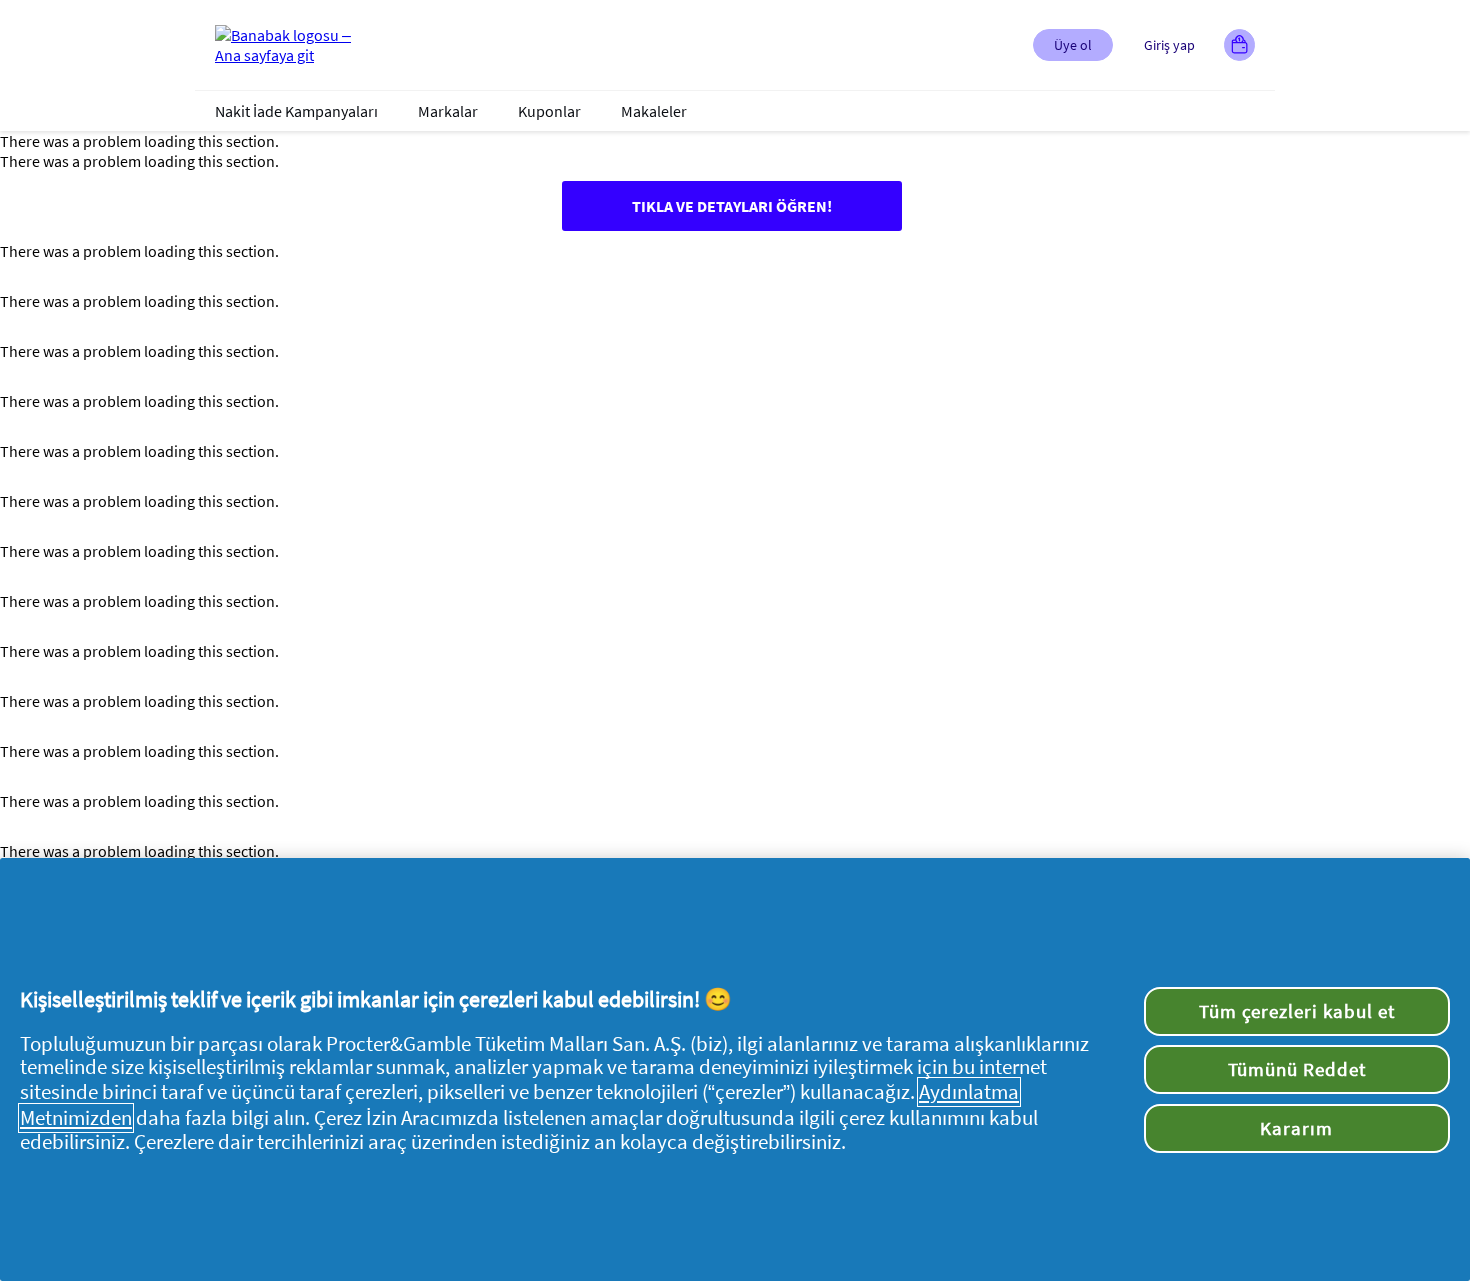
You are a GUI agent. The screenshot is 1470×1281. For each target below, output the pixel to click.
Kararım (1296, 1128)
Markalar (448, 111)
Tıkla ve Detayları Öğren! (732, 206)
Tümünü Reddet (1297, 1069)
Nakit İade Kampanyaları (296, 111)
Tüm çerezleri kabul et (1297, 1011)
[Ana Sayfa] (295, 45)
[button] (1073, 45)
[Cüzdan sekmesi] (1239, 45)
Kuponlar (549, 111)
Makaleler (654, 111)
